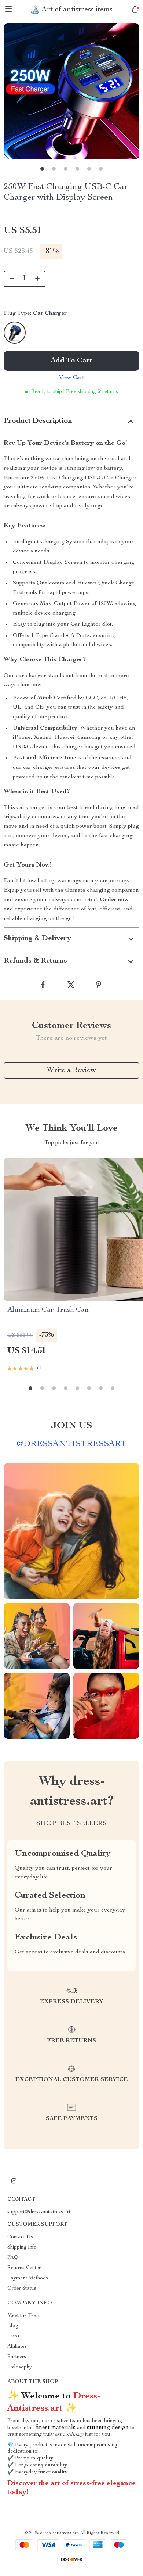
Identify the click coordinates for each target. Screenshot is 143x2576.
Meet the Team (24, 2316)
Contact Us (20, 2237)
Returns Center (24, 2268)
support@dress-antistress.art (39, 2212)
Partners (17, 2357)
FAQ (13, 2258)
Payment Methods (28, 2278)
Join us (71, 1426)
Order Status (22, 2289)
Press (13, 2336)
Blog (13, 2326)
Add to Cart (71, 361)
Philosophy (20, 2367)
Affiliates (17, 2347)
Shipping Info (22, 2247)
